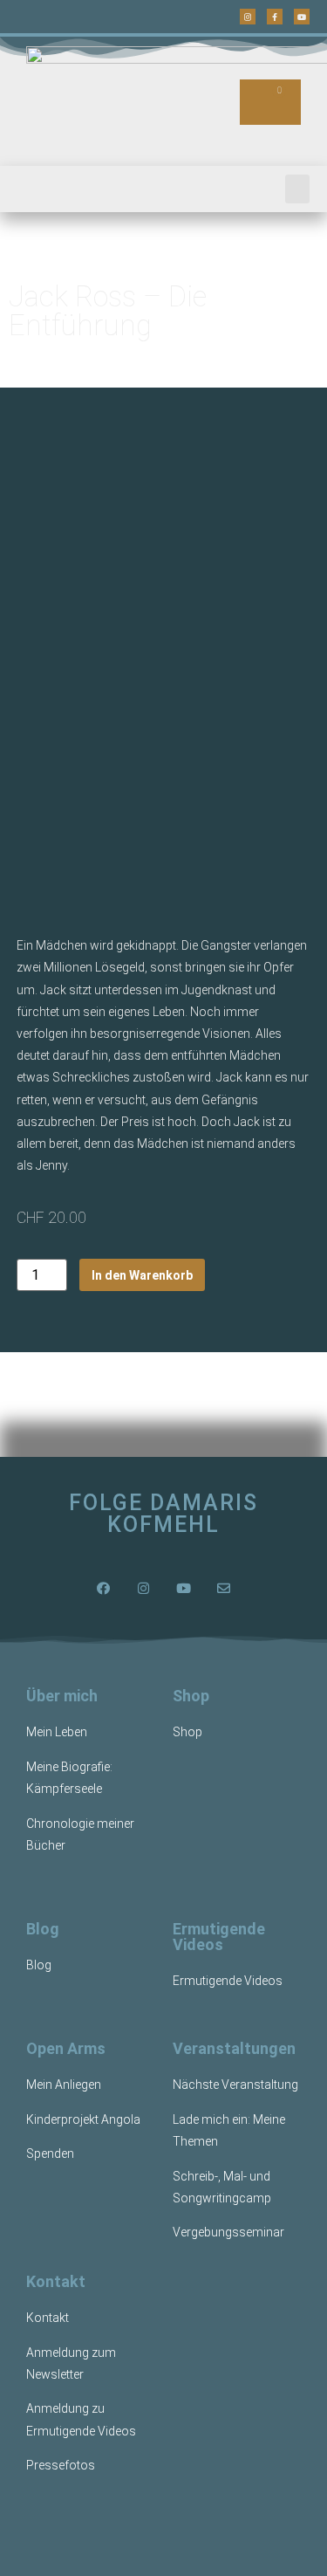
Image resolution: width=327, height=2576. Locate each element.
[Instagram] (248, 17)
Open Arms (66, 2048)
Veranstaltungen (234, 2048)
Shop (191, 1696)
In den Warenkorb (142, 1275)
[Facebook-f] (275, 17)
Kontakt (56, 2281)
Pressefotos (61, 2465)
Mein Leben (57, 1732)
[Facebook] (104, 1588)
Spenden (50, 2154)
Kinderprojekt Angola (83, 2119)
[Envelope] (224, 1588)
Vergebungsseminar (228, 2232)
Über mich (62, 1696)
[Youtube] (302, 17)
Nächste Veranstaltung (235, 2085)
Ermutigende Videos (219, 1937)
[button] (297, 189)
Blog (43, 1929)
